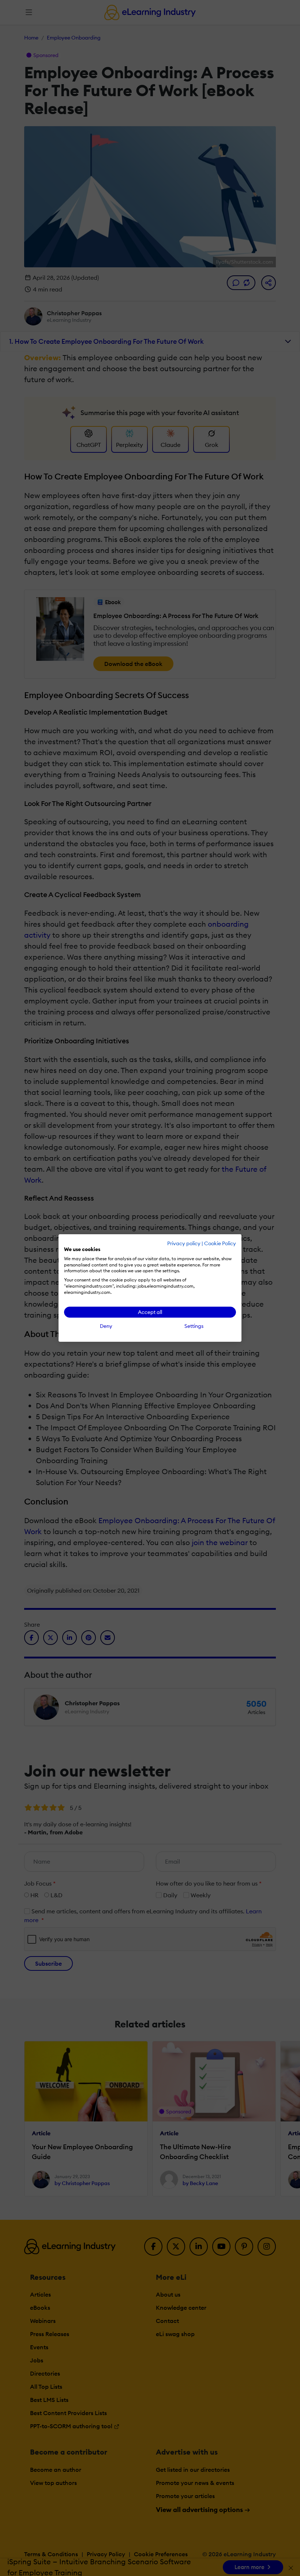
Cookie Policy (220, 1243)
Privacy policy (184, 1243)
